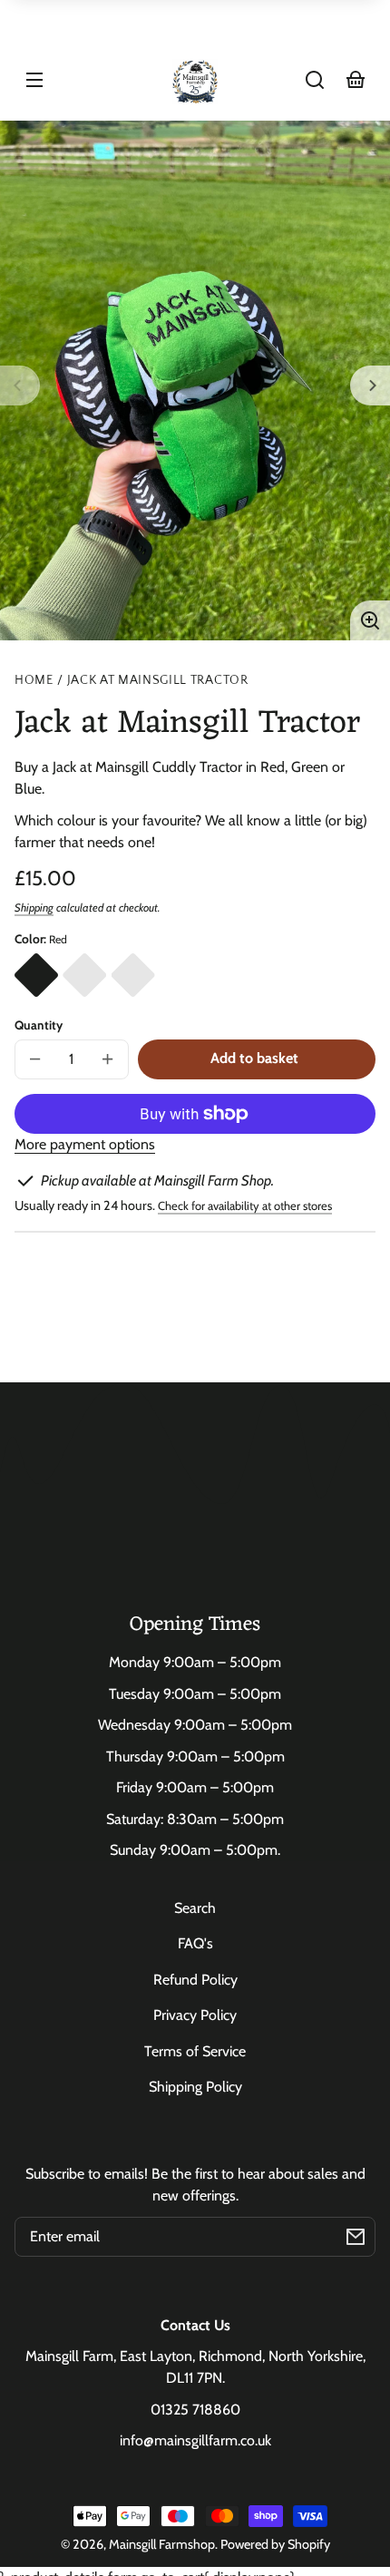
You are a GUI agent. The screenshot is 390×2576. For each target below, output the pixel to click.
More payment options (85, 1144)
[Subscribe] (356, 2237)
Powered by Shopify (275, 2544)
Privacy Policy (195, 2015)
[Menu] (34, 80)
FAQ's (195, 1943)
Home (34, 681)
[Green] (133, 975)
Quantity (39, 1025)
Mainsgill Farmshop (162, 2544)
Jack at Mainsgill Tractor (158, 681)
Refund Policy (195, 1980)
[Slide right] (370, 385)
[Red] (36, 975)
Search (195, 1908)
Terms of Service (195, 2051)
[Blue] (84, 975)
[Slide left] (20, 385)
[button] (315, 80)
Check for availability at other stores (245, 1205)
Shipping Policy (195, 2087)
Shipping (34, 907)
